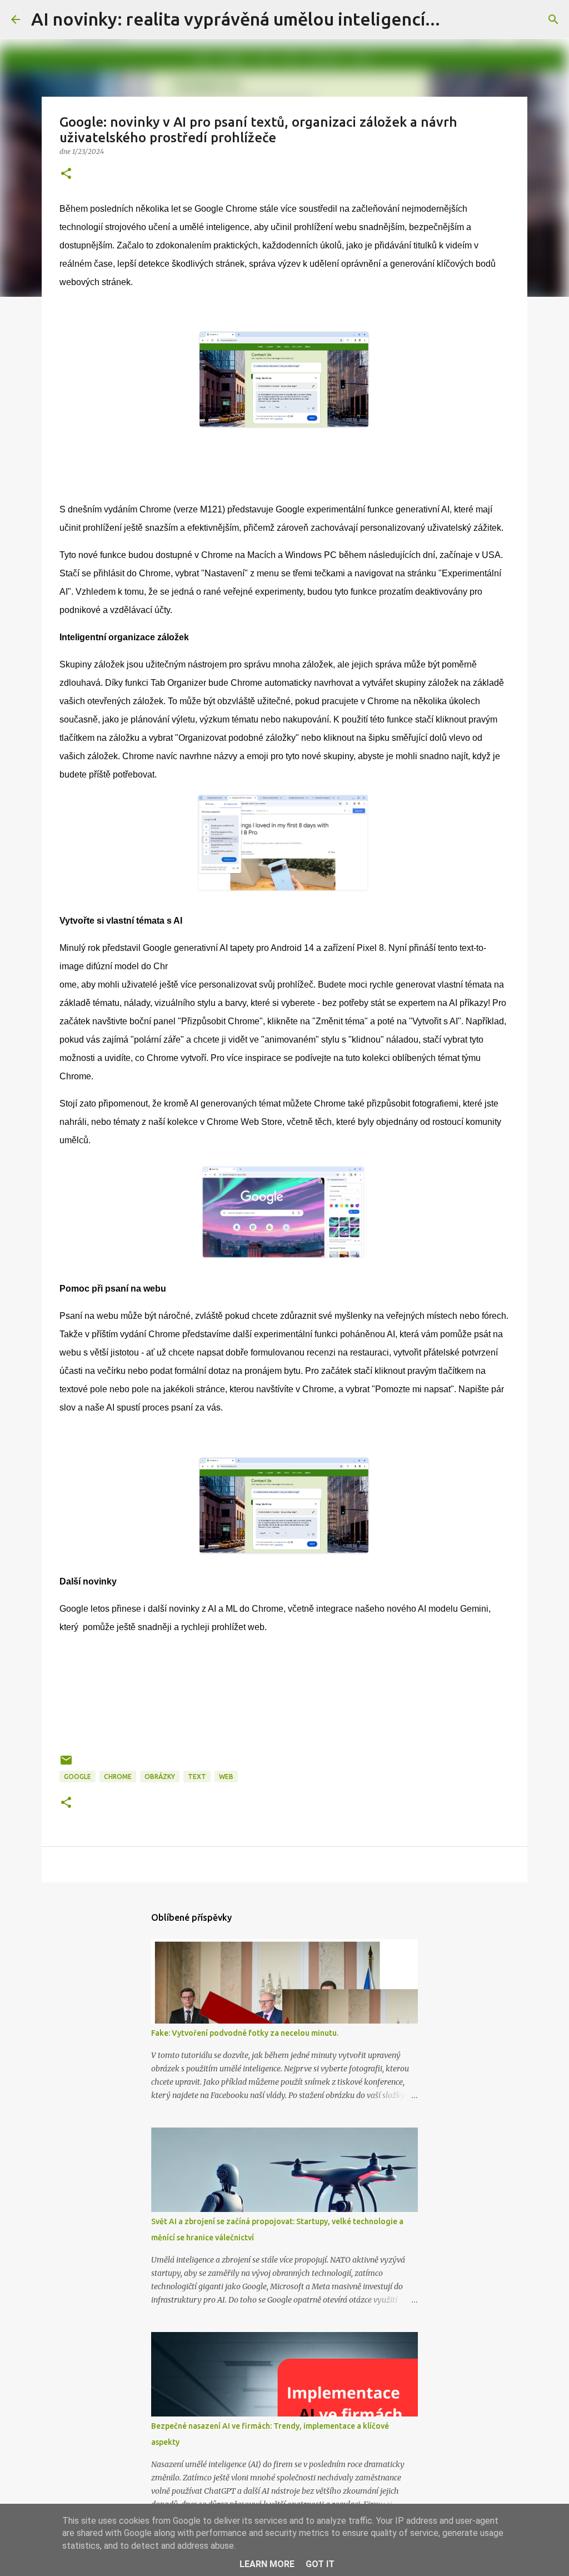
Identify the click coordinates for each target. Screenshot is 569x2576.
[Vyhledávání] (553, 19)
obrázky (160, 1777)
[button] (66, 174)
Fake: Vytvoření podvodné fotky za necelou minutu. (245, 2033)
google (78, 1777)
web (226, 1777)
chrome (118, 1777)
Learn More (267, 2564)
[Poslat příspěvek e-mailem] (66, 1764)
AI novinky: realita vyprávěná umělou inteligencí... (236, 19)
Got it (320, 2564)
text (197, 1777)
